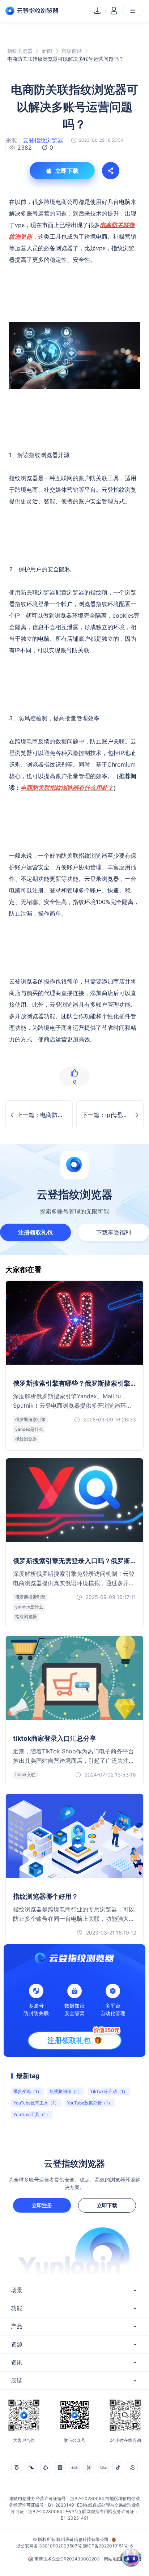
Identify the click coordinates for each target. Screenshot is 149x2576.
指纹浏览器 (20, 51)
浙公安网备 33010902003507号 (49, 2546)
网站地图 (112, 2559)
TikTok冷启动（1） (109, 2091)
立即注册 (42, 2205)
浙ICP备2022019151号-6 (108, 2546)
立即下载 (107, 2205)
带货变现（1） (27, 2091)
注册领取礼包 (35, 1232)
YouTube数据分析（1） (90, 2103)
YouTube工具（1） (32, 2114)
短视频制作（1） (66, 2091)
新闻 (47, 51)
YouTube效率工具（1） (36, 2103)
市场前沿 (72, 51)
